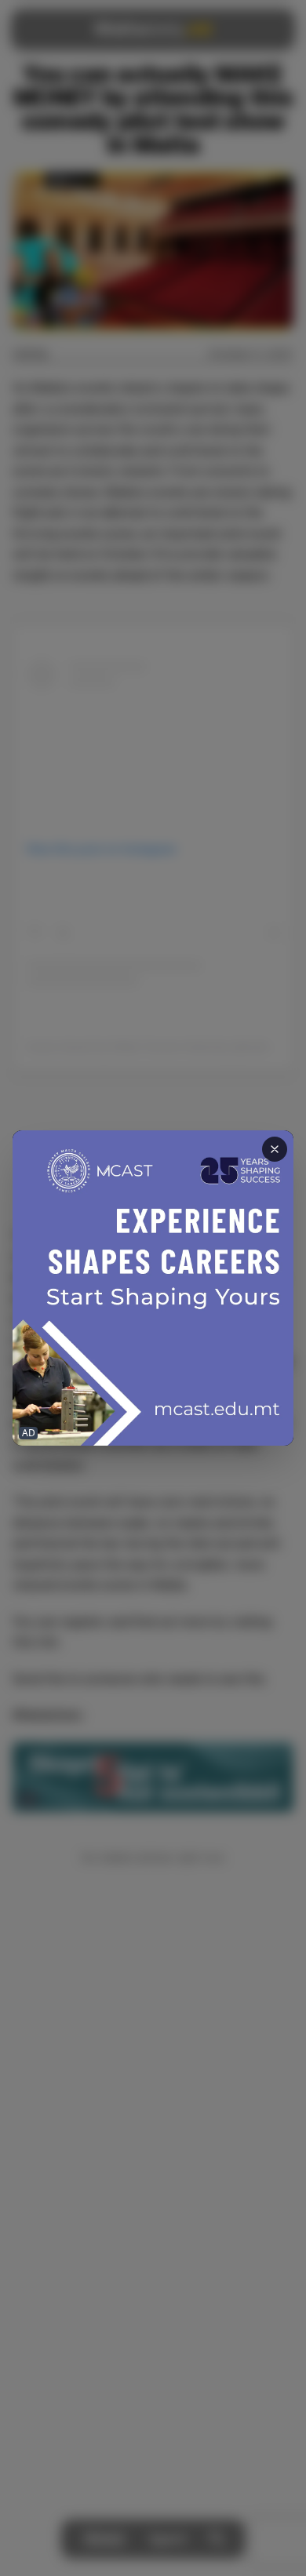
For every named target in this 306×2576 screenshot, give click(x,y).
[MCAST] (153, 1288)
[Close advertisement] (275, 1149)
